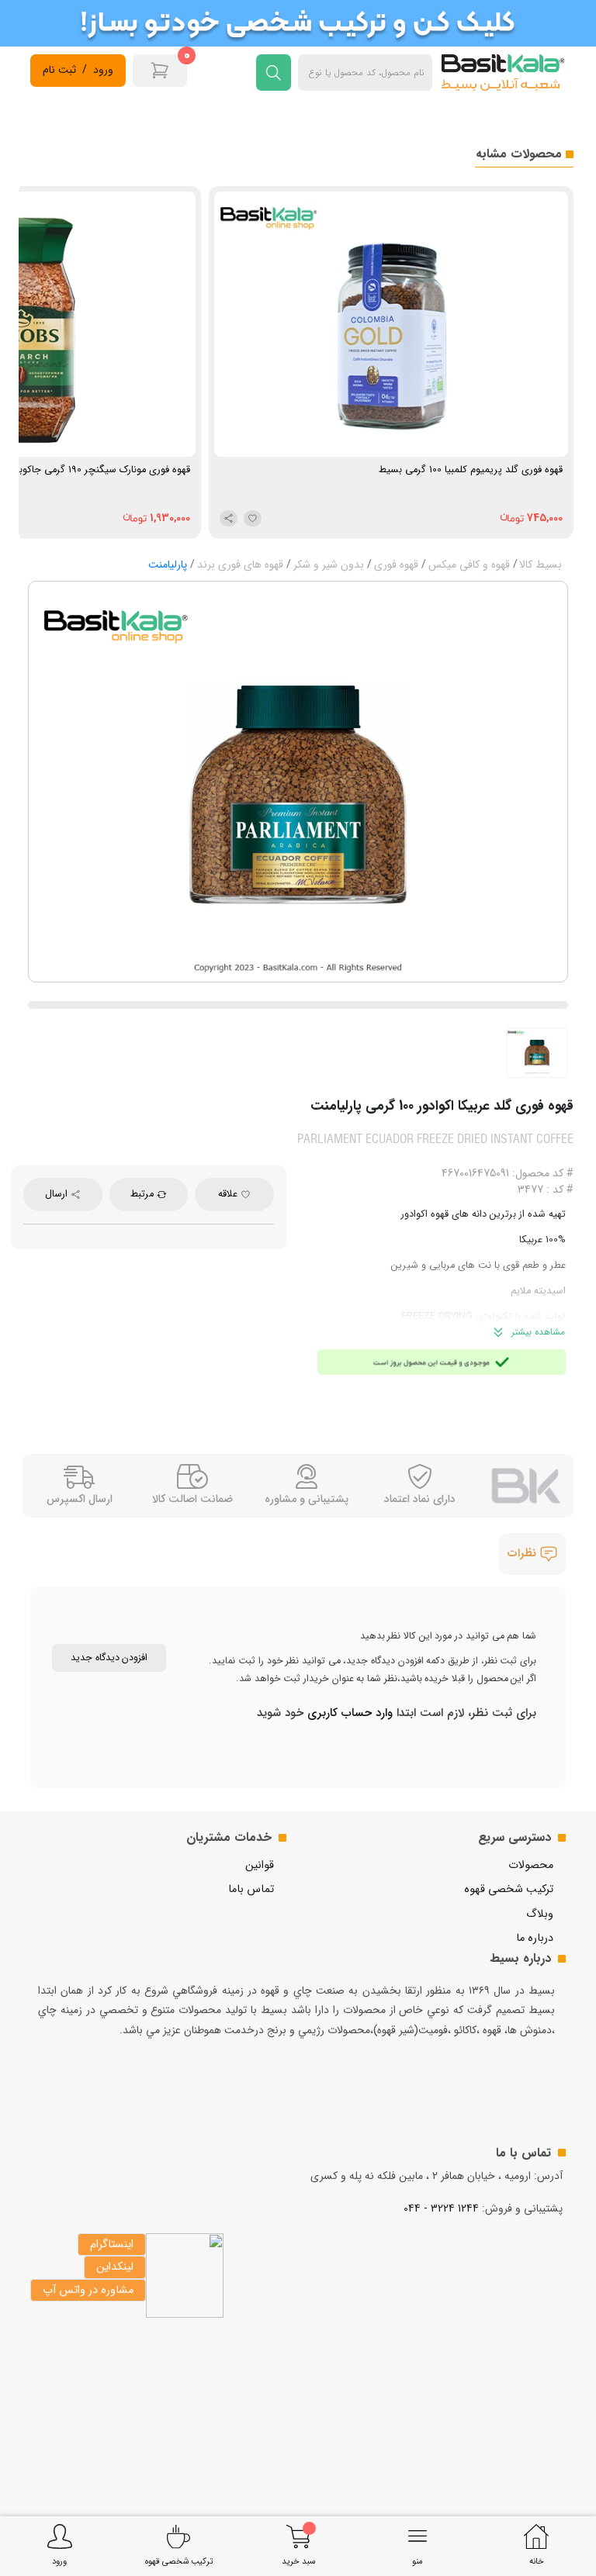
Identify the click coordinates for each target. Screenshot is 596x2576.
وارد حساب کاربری (348, 1713)
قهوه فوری (396, 565)
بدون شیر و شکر (329, 565)
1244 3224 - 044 (441, 2208)
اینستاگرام (112, 2245)
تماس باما (251, 1889)
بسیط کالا (541, 565)
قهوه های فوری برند (240, 565)
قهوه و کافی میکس (469, 565)
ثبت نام (59, 70)
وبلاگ (540, 1914)
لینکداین (115, 2267)
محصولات (531, 1865)
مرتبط (144, 1194)
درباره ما (535, 1938)
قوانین (260, 1865)
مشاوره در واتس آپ (88, 2290)
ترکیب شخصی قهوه (509, 1889)
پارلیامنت (168, 565)
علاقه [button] (229, 1194)
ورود (103, 70)
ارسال (58, 1194)
